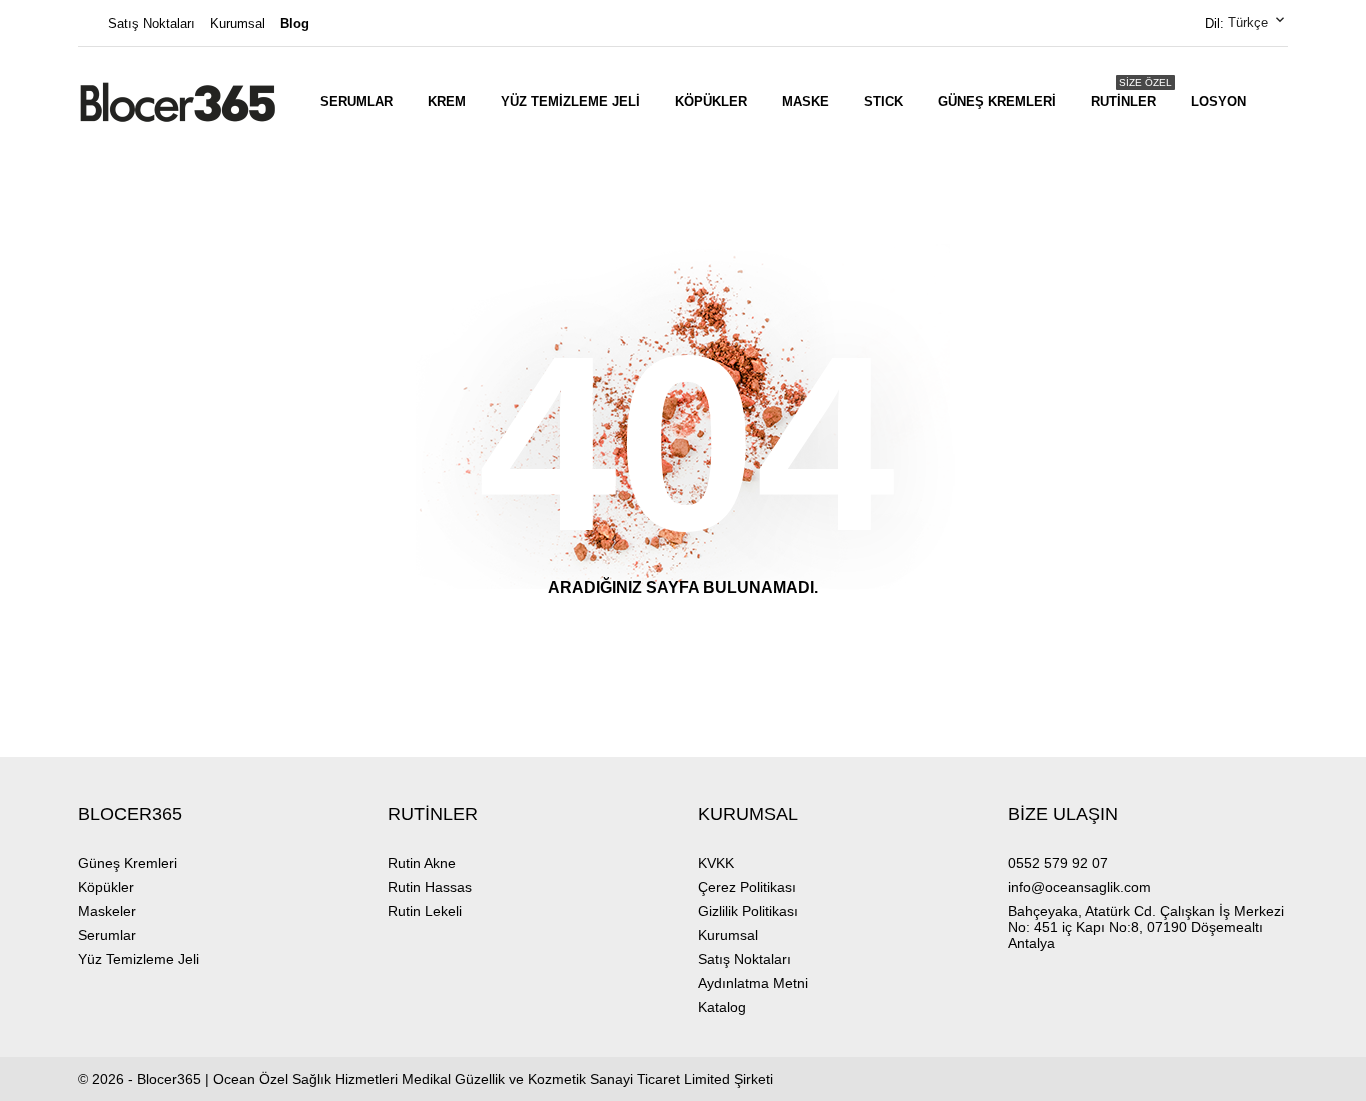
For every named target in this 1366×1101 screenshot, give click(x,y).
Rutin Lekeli (425, 911)
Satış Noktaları (151, 23)
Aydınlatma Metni (753, 983)
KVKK (716, 863)
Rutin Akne (422, 863)
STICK (883, 101)
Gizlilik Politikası (748, 911)
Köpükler (711, 101)
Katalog (722, 1007)
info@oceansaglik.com (1079, 887)
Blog (294, 23)
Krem (447, 101)
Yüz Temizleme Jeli (570, 101)
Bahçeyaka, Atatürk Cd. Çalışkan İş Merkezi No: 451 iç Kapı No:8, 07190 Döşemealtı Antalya (1146, 927)
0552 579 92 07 (1058, 863)
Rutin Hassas (430, 887)
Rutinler (1131, 93)
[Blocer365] (178, 102)
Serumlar (356, 101)
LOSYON (1218, 101)
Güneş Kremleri (997, 101)
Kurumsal (237, 23)
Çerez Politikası (747, 887)
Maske (805, 101)
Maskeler (107, 911)
